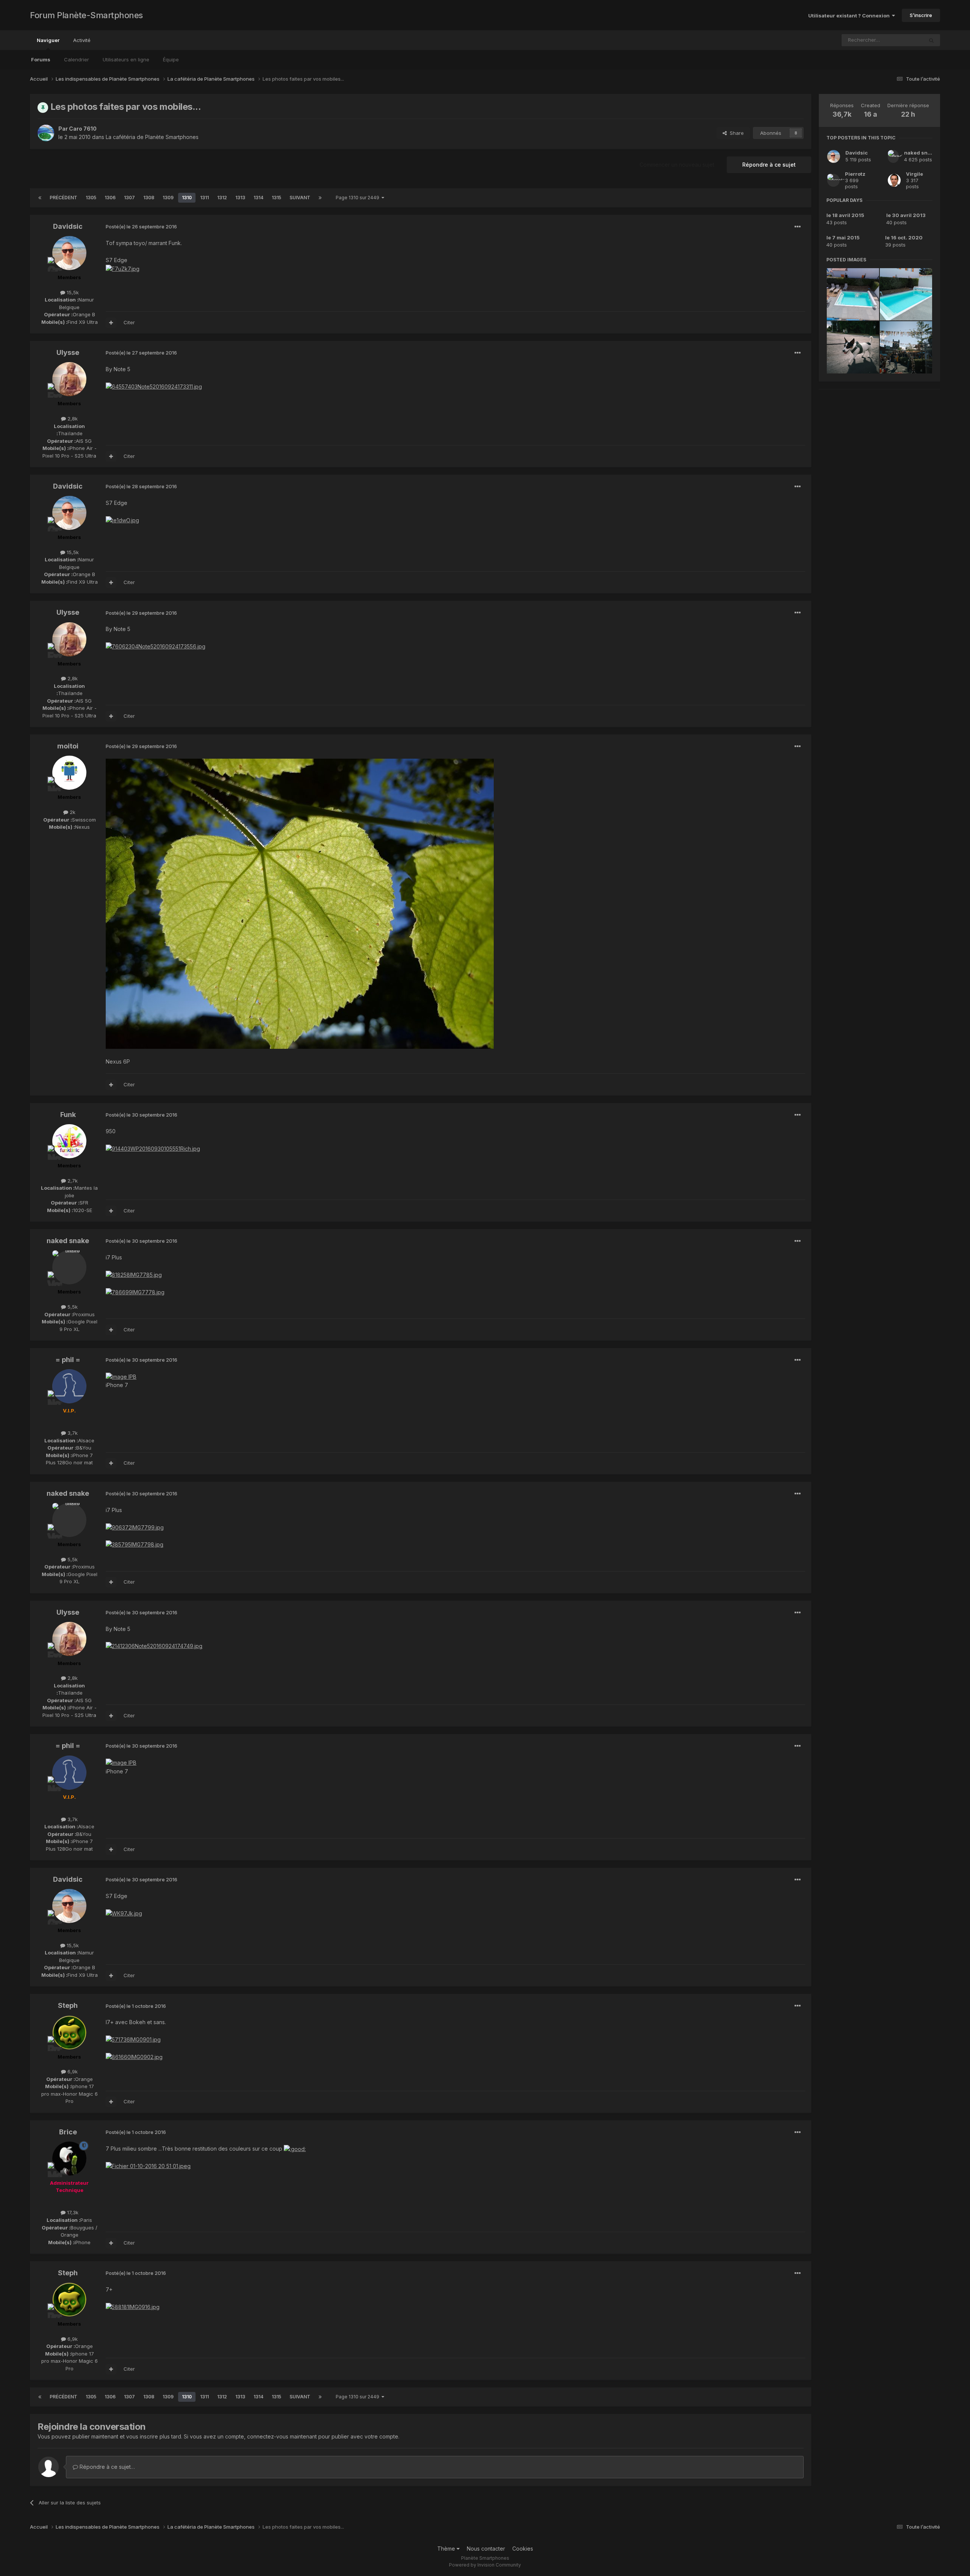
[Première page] (40, 198)
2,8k (72, 419)
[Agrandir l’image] (300, 903)
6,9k (72, 2071)
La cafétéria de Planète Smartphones (152, 137)
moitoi (68, 746)
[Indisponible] (148, 2166)
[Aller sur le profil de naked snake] (69, 1267)
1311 (204, 198)
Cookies (523, 2549)
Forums (41, 59)
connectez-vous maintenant (282, 2436)
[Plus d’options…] (798, 227)
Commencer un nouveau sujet (677, 165)
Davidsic (68, 226)
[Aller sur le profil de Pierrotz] (833, 180)
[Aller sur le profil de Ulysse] (69, 379)
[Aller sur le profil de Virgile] (894, 180)
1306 (110, 198)
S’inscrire (921, 15)
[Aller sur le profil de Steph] (69, 2032)
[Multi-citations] (111, 323)
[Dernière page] (320, 198)
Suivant (300, 198)
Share (735, 133)
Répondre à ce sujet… (106, 2467)
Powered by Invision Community (485, 2565)
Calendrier (77, 59)
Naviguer (48, 40)
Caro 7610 (83, 129)
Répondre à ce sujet (769, 165)
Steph (68, 2005)
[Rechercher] (931, 40)
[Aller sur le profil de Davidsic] (69, 253)
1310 (187, 198)
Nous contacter (486, 2549)
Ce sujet (904, 40)
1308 (149, 198)
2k (72, 812)
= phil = (68, 1360)
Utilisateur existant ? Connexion (850, 16)
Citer (129, 322)
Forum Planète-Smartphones (86, 15)
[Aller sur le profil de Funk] (69, 1141)
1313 (240, 198)
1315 (276, 198)
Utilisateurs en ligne (126, 59)
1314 (258, 198)
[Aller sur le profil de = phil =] (69, 1386)
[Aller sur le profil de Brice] (69, 2159)
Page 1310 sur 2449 (359, 198)
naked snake (68, 1241)
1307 (129, 198)
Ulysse (68, 352)
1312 (222, 198)
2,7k (72, 1181)
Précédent (63, 198)
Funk (68, 1115)
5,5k (72, 1307)
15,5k (72, 292)
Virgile (914, 174)
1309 (168, 198)
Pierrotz (855, 174)
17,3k (72, 2212)
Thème (447, 2549)
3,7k (72, 1433)
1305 (91, 198)
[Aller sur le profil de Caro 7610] (46, 133)
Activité (82, 40)
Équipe (171, 59)
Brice (68, 2132)
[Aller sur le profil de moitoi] (69, 773)
